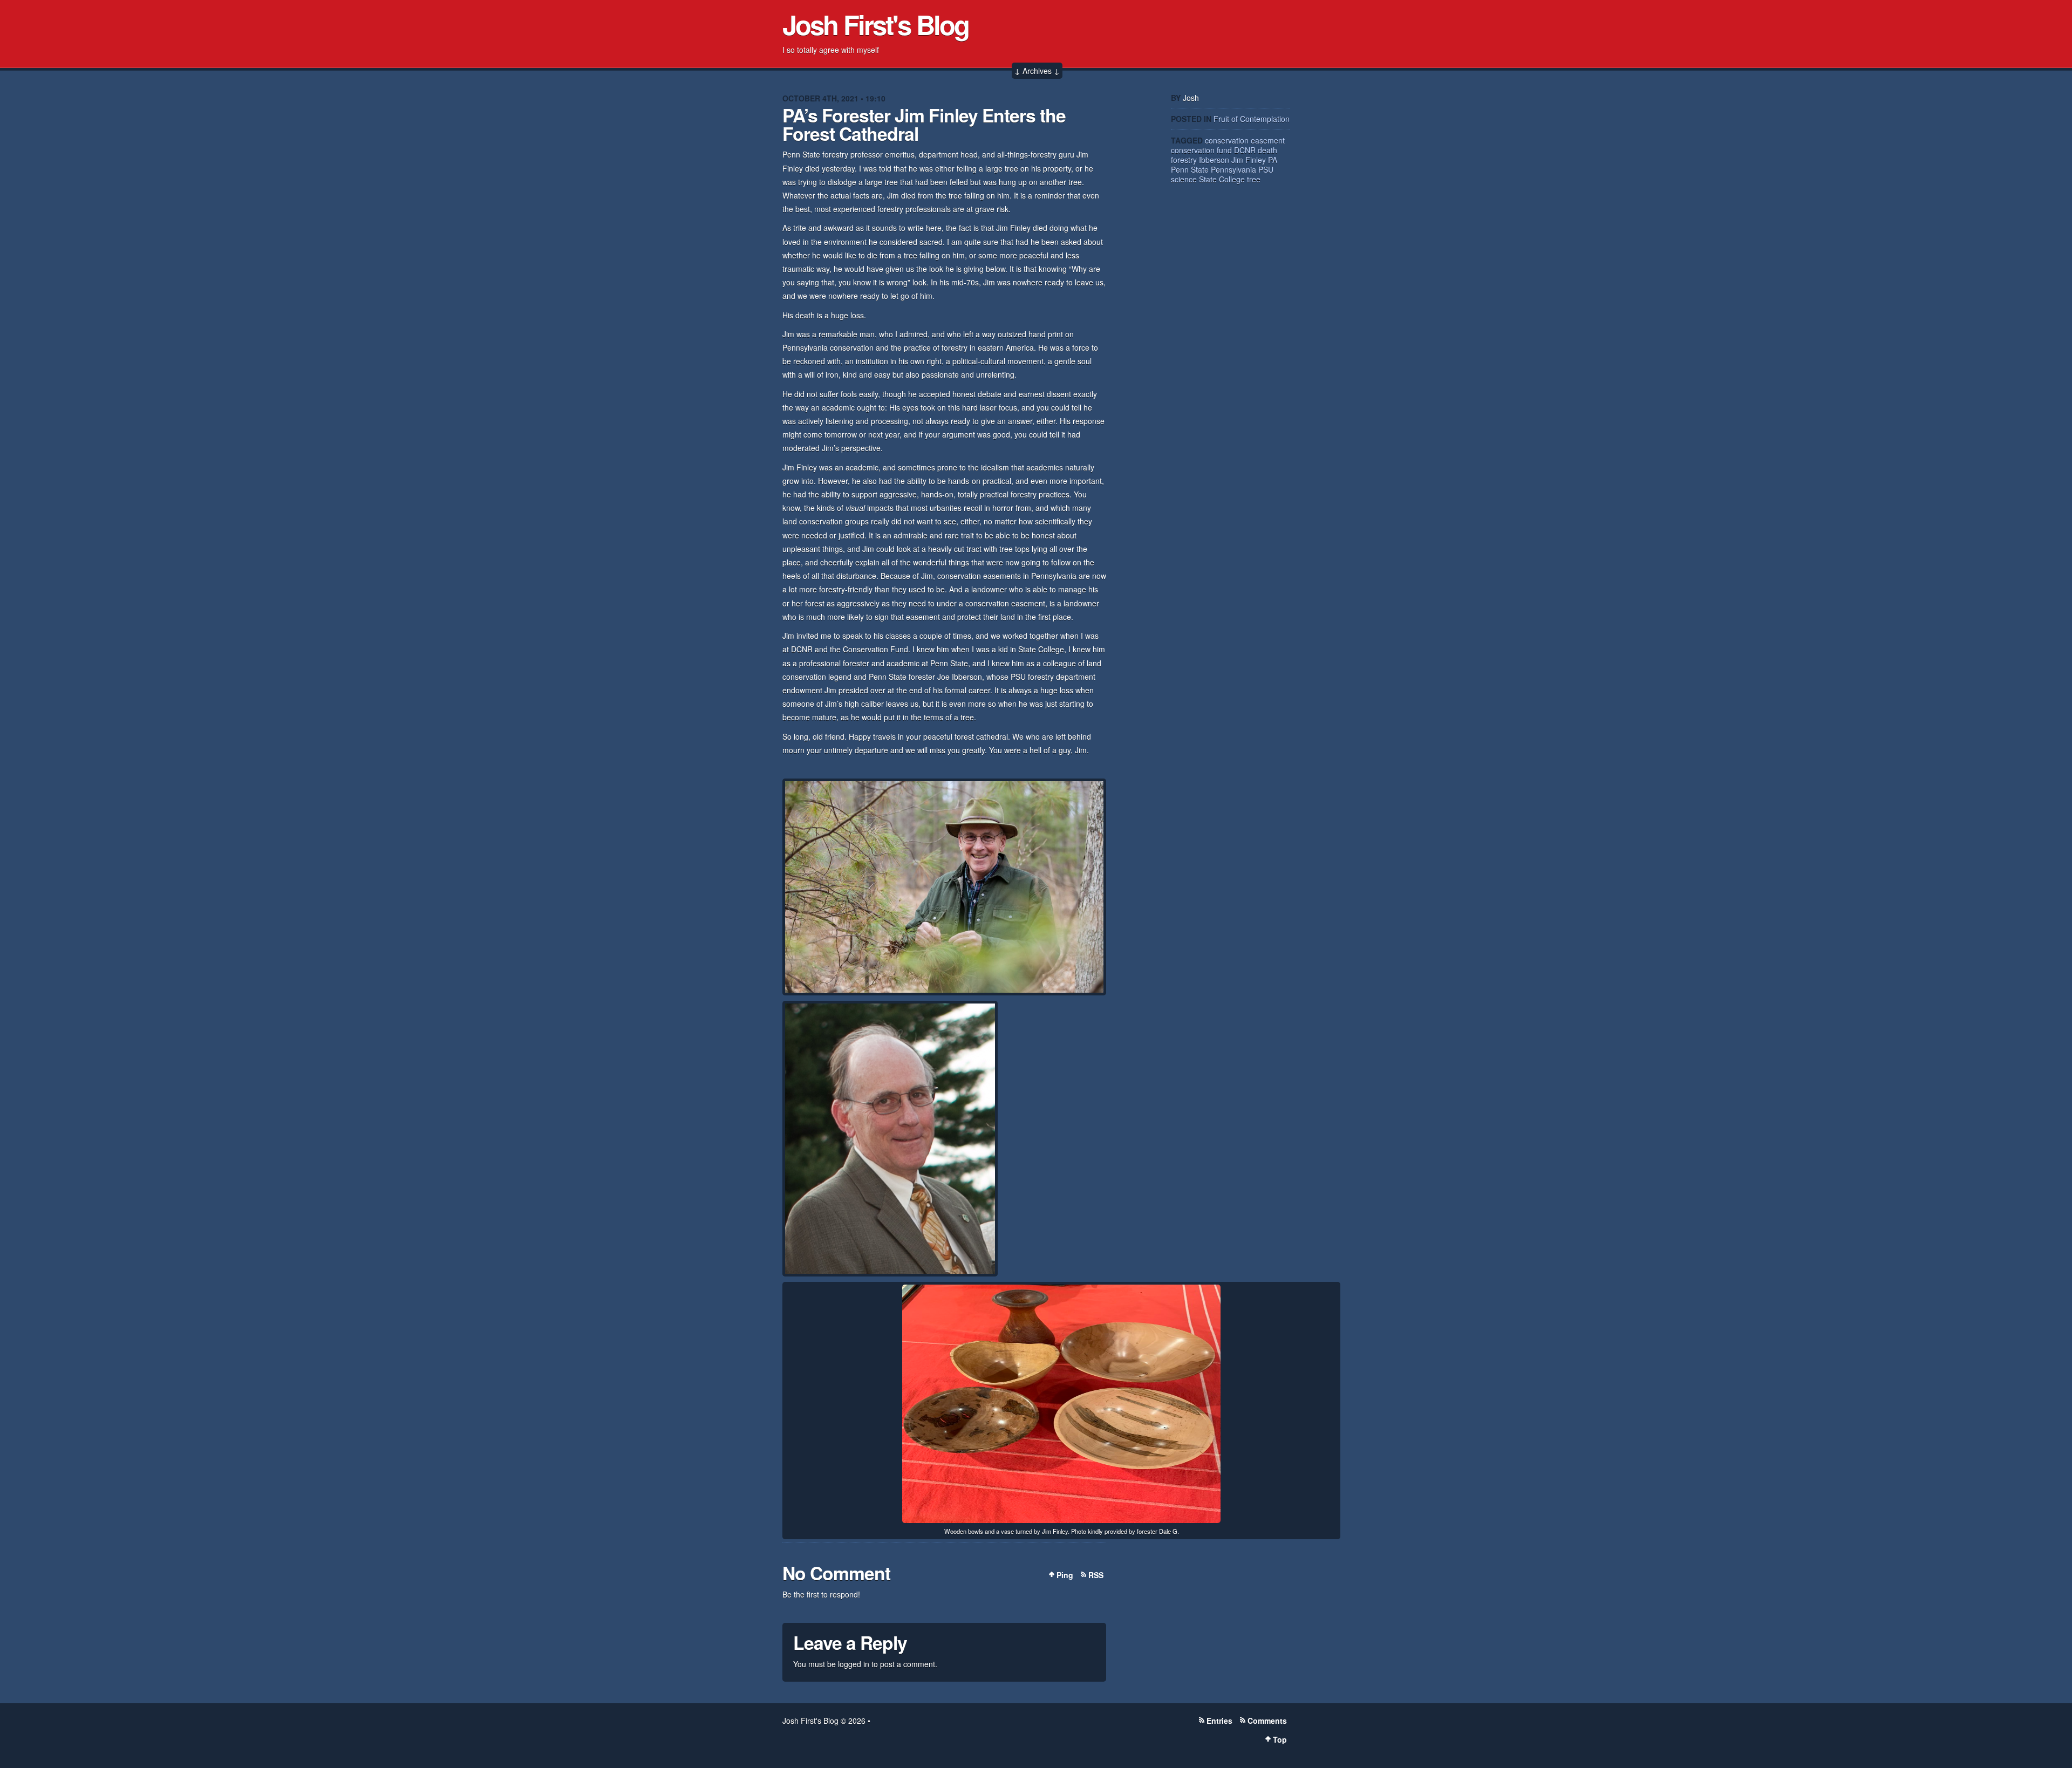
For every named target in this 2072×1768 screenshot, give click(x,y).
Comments (1267, 1721)
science (1184, 179)
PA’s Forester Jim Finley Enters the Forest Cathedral (924, 124)
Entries (1219, 1721)
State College (1222, 179)
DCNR (1245, 150)
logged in (854, 1664)
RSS (1096, 1575)
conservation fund (1201, 150)
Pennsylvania (1233, 169)
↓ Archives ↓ (1037, 71)
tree (1254, 179)
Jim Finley (1249, 160)
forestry (1184, 160)
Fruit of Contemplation (1252, 119)
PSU (1266, 169)
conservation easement (1245, 140)
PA (1273, 160)
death (1267, 150)
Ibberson (1214, 160)
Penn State (1190, 169)
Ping (1065, 1575)
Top (1280, 1739)
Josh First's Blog (875, 24)
